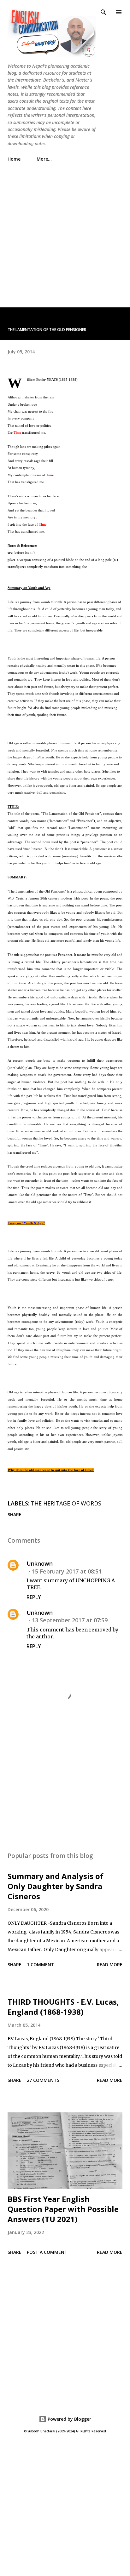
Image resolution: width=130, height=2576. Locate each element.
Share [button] (15, 1514)
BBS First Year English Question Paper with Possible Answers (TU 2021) (63, 2209)
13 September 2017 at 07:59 (70, 1620)
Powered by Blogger (69, 2419)
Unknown (40, 1563)
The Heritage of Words (66, 1503)
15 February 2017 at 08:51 (67, 1571)
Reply (34, 1597)
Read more (110, 1965)
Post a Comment (47, 2252)
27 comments (43, 2080)
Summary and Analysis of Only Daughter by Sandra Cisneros (56, 1886)
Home (14, 159)
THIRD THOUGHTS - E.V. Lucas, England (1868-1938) (63, 2007)
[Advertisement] (65, 231)
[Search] (103, 11)
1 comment (41, 1965)
